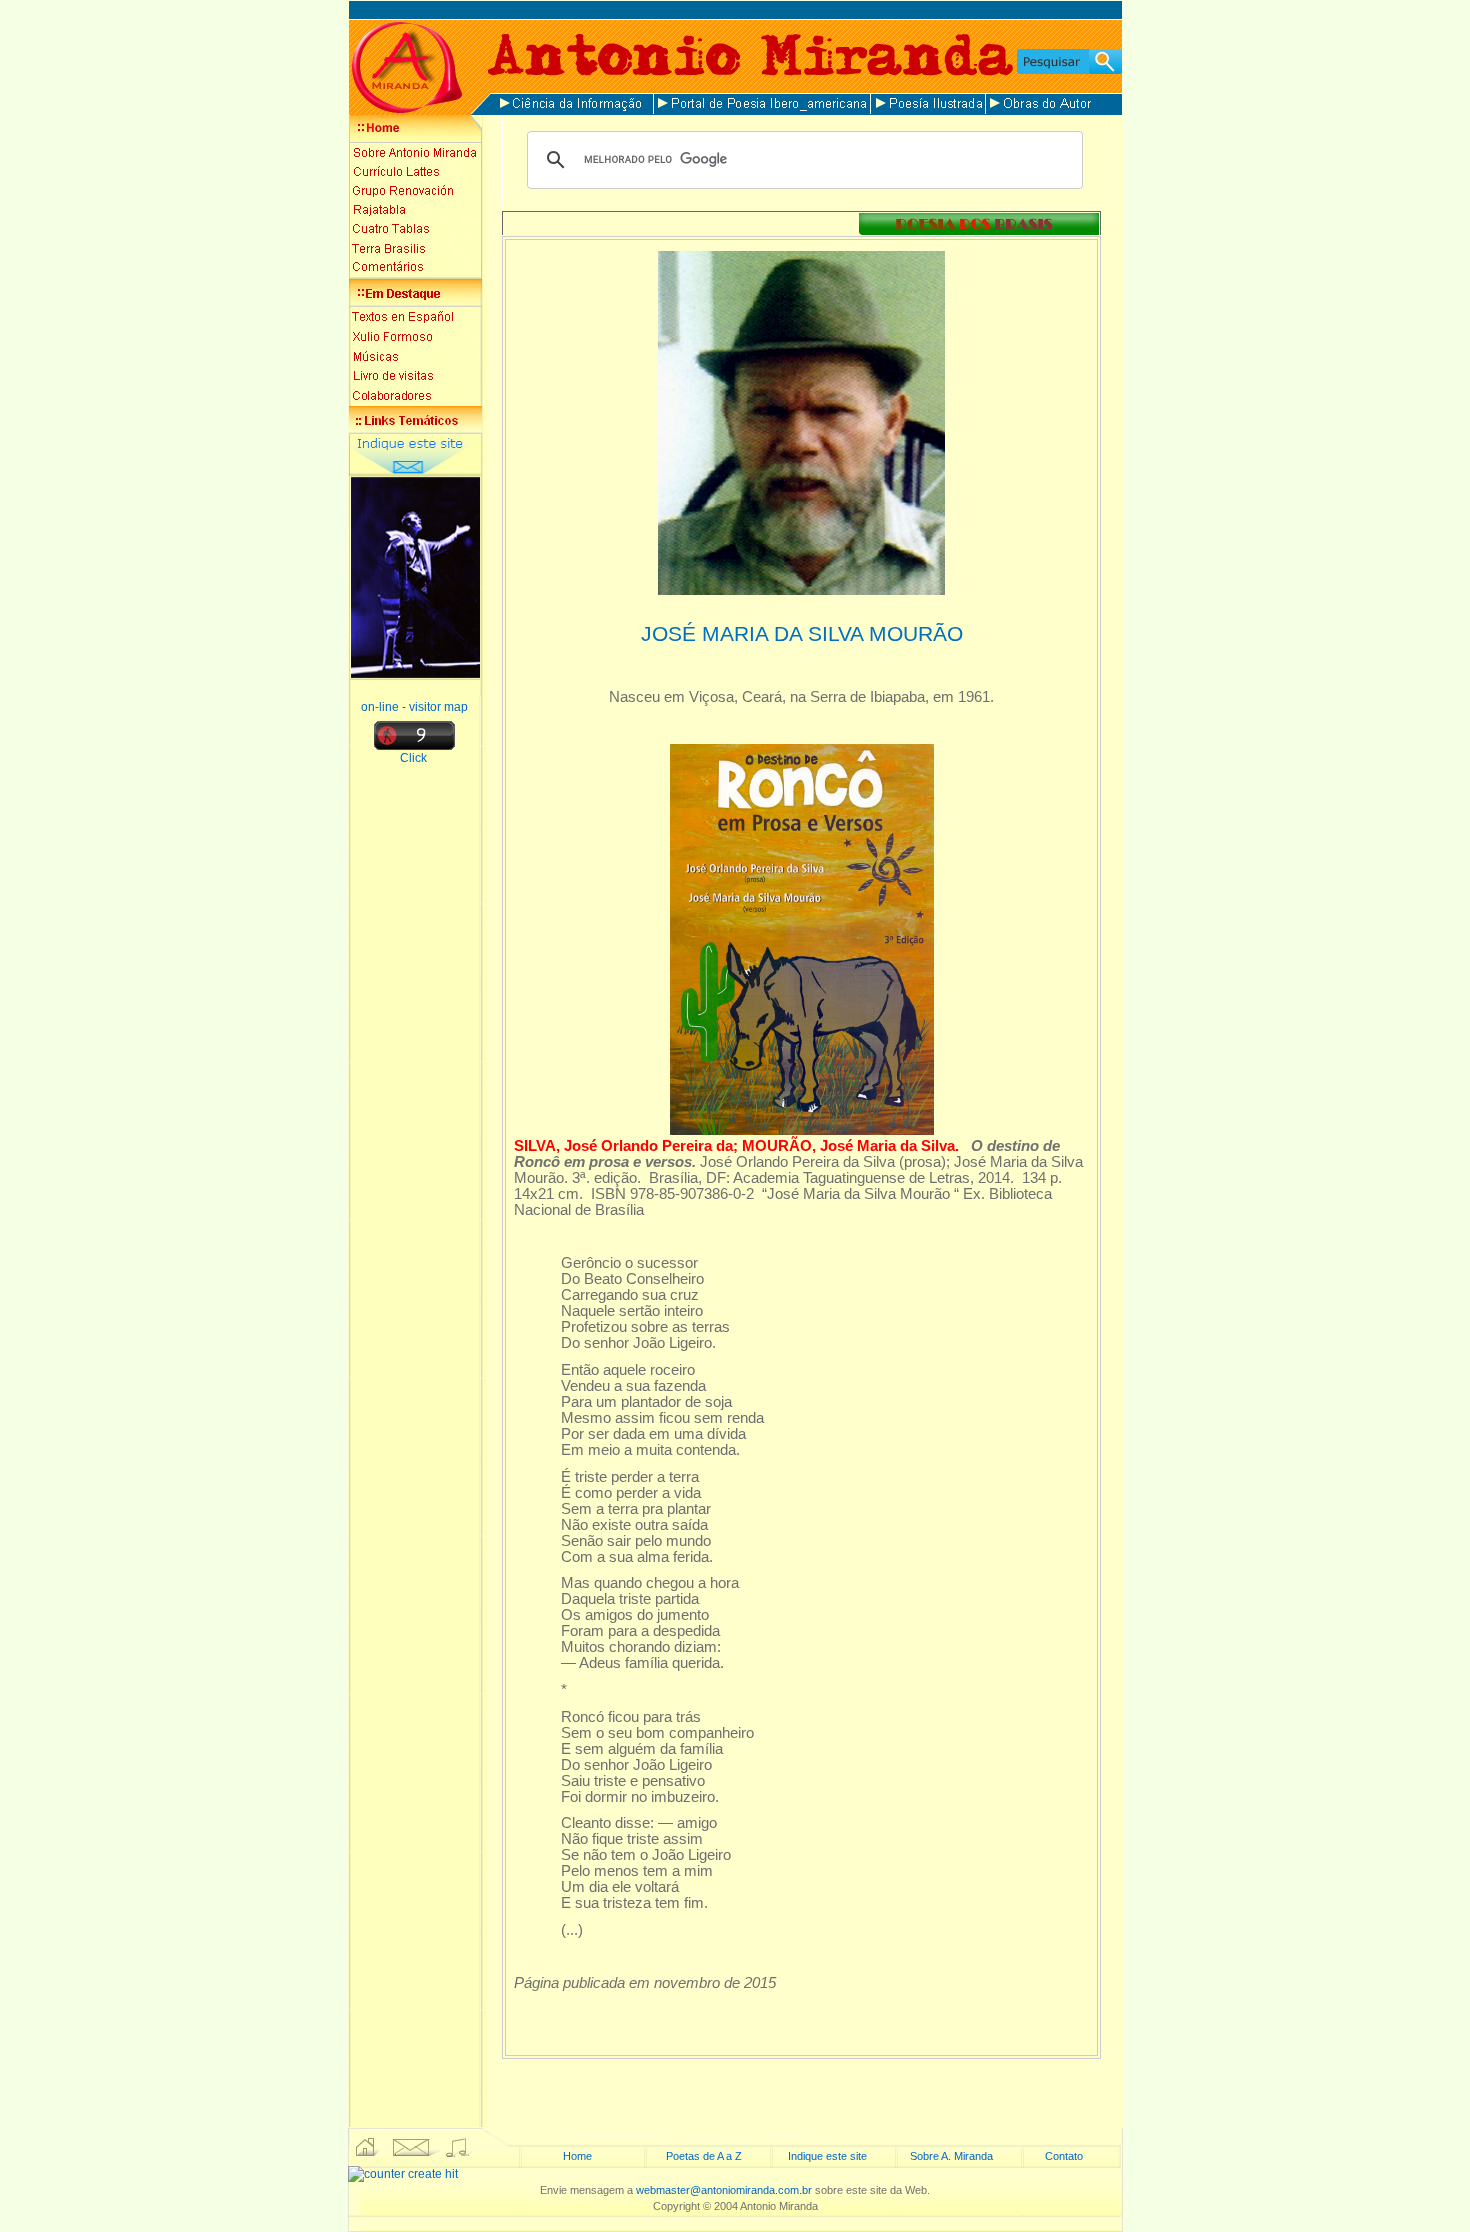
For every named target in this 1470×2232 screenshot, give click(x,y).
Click (415, 758)
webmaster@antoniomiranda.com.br (724, 2190)
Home (577, 2156)
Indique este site (827, 2156)
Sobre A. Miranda (951, 2156)
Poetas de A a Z (704, 2156)
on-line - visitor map (414, 707)
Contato (1064, 2156)
